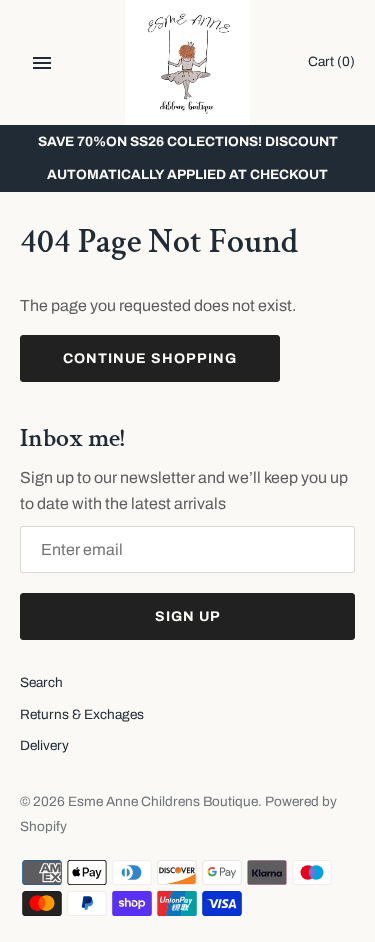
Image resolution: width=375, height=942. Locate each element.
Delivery (44, 745)
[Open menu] (42, 63)
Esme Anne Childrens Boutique (163, 801)
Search (41, 682)
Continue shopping (150, 358)
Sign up (188, 616)
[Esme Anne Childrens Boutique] (187, 62)
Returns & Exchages (82, 714)
